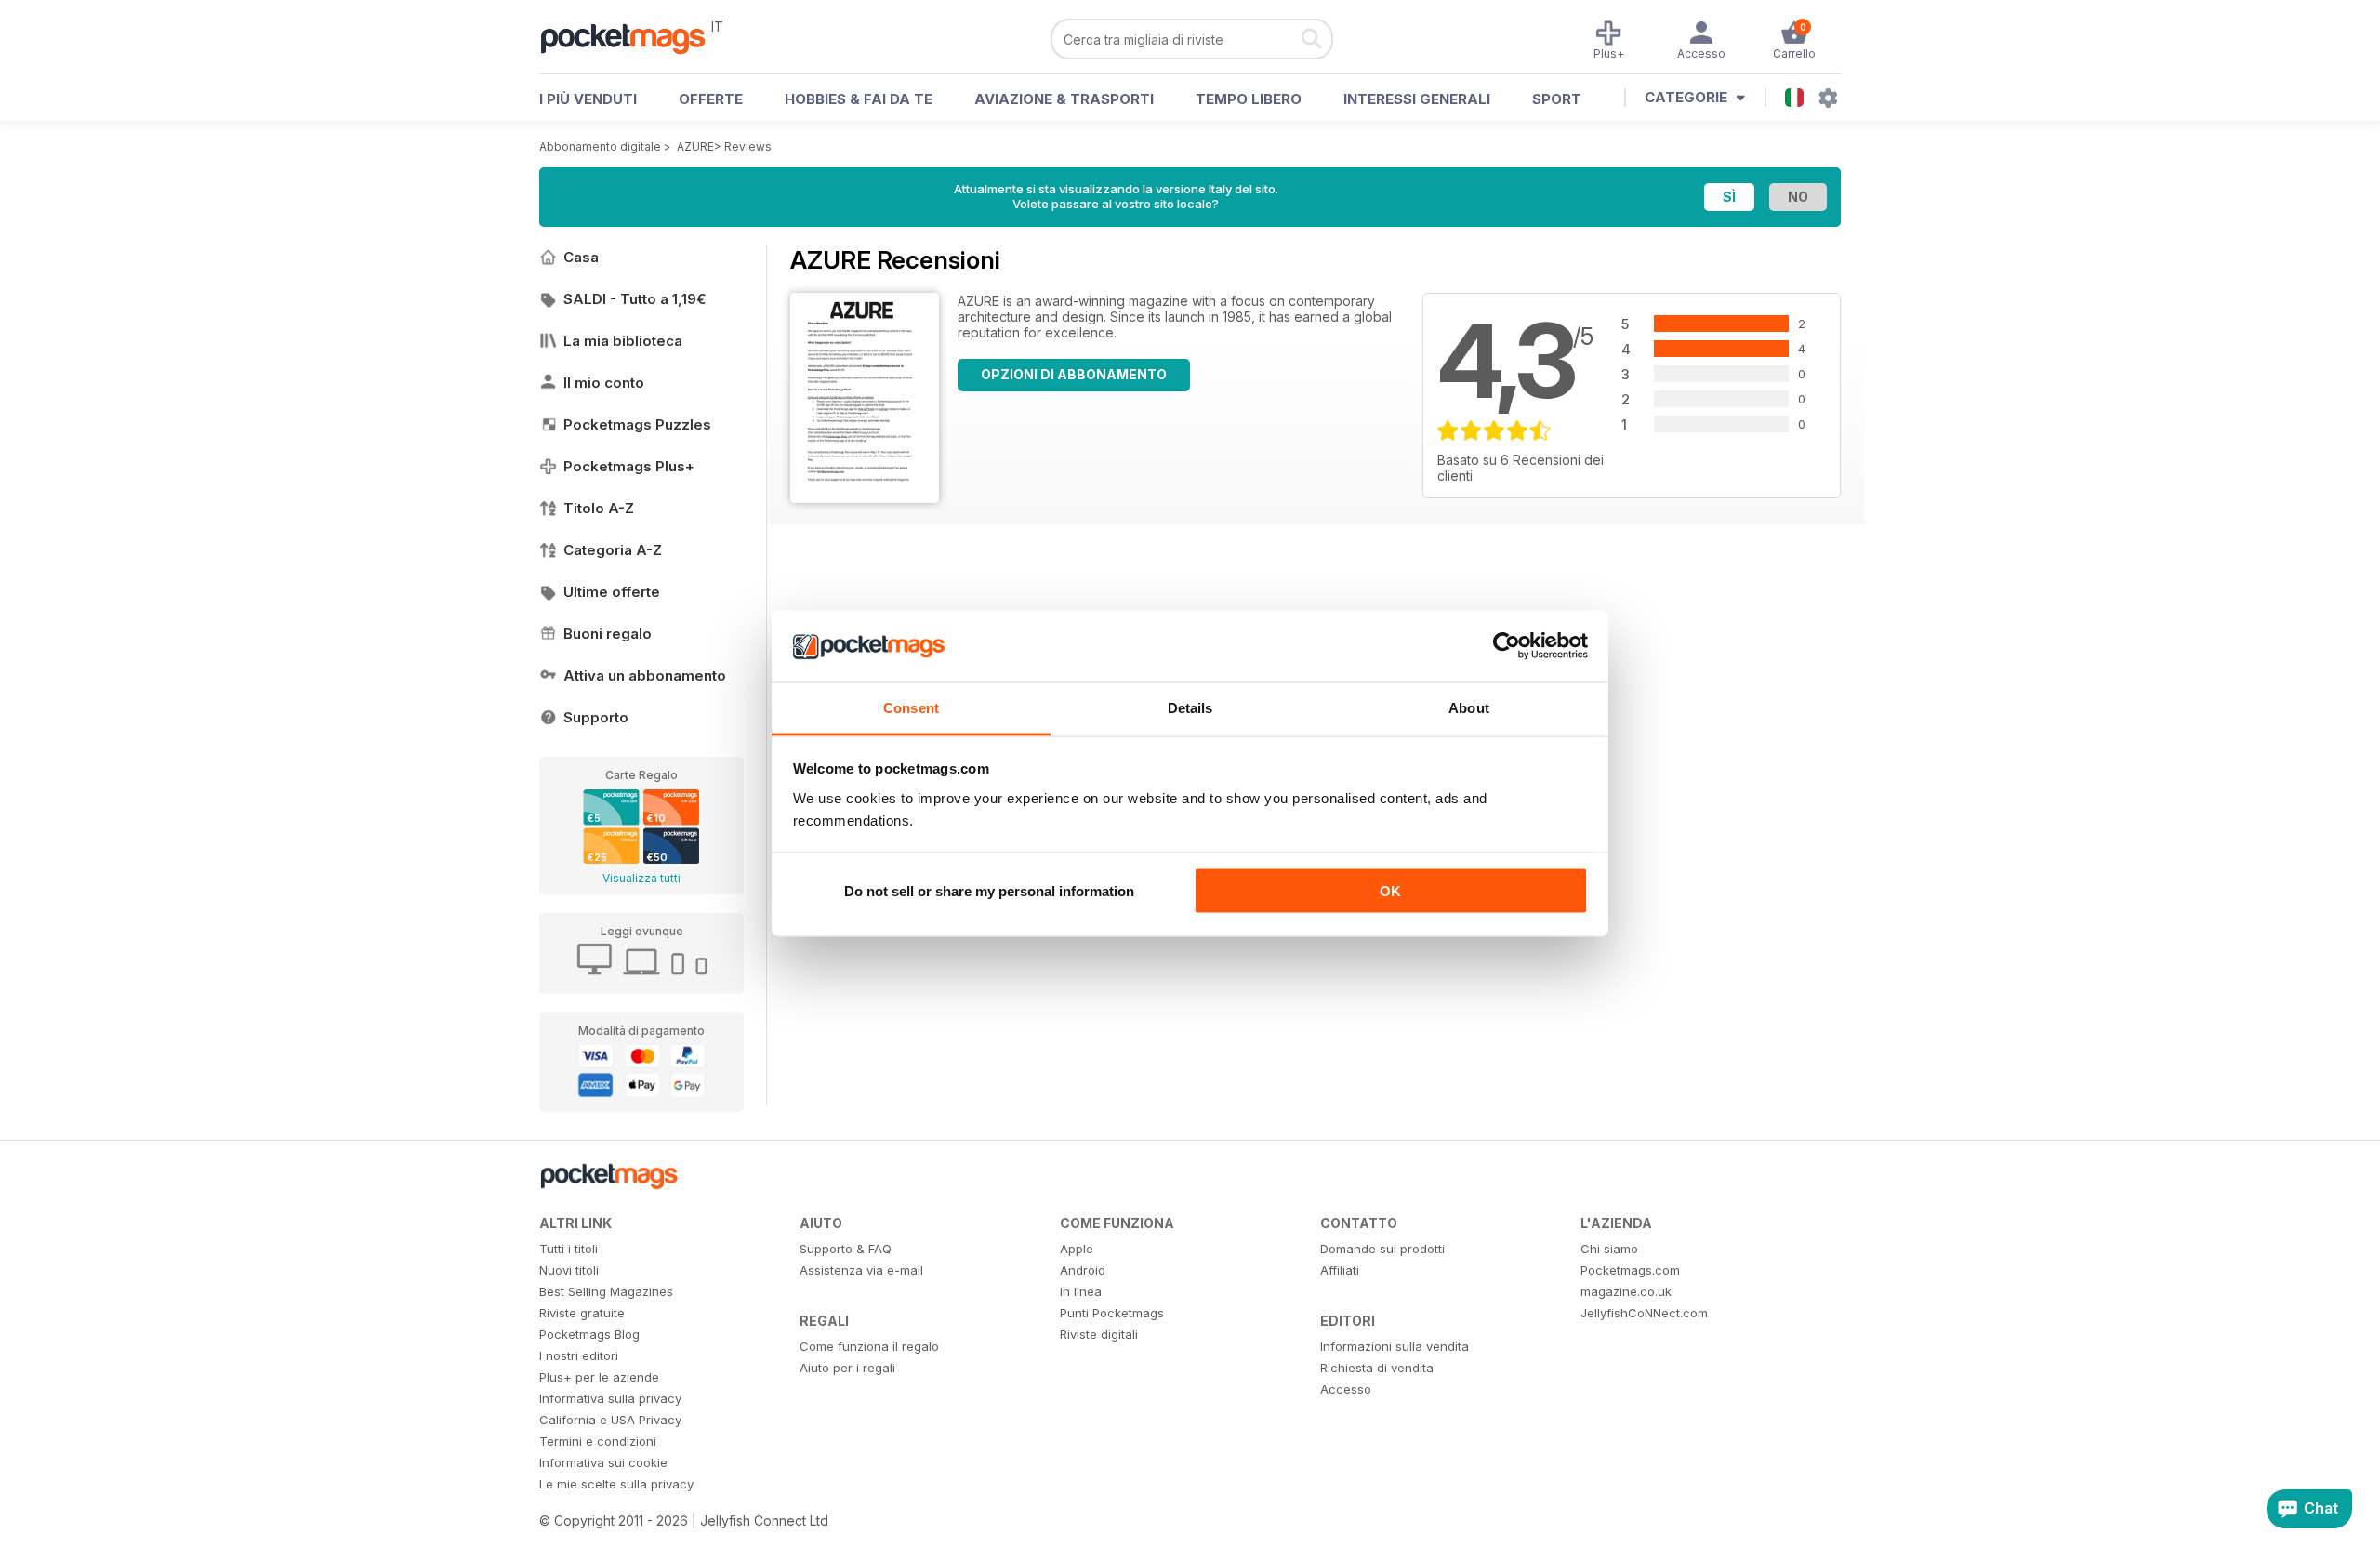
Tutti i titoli (569, 1249)
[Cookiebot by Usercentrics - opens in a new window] (1507, 646)
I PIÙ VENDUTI (588, 99)
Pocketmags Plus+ (629, 466)
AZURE (695, 146)
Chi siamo (1609, 1249)
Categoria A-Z (613, 550)
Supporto (596, 717)
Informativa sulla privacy (610, 1398)
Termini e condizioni (598, 1441)
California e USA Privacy (610, 1420)
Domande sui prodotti (1382, 1249)
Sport (1557, 99)
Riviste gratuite (582, 1313)
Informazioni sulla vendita (1395, 1346)
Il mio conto (604, 383)
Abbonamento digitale (600, 146)
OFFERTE (711, 99)
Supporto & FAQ (846, 1249)
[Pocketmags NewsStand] (632, 37)
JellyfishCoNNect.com (1644, 1313)
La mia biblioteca (623, 341)
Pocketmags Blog (589, 1334)
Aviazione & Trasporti (1064, 99)
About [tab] (1469, 707)
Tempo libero (1249, 99)
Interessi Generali (1417, 99)
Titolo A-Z (599, 508)
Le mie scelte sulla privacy (616, 1484)
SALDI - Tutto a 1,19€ (635, 299)
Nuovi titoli (569, 1270)
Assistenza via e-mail (861, 1270)
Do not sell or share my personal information (989, 891)
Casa (581, 257)
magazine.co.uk (1626, 1291)
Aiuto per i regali (847, 1368)
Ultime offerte (612, 592)
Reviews (748, 146)
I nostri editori (579, 1355)
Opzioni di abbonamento (1074, 374)
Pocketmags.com (1630, 1270)
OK (1390, 891)
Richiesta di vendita (1377, 1368)
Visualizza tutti (641, 878)
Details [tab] (1190, 707)
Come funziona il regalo (869, 1346)
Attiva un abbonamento (645, 675)
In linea (1081, 1291)
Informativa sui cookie (603, 1462)
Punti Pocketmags (1112, 1313)
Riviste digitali (1099, 1334)
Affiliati (1340, 1270)
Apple (1077, 1249)
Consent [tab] (911, 707)
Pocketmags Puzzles (637, 424)
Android (1083, 1270)
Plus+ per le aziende (599, 1377)
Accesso (1346, 1389)
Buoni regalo (608, 634)
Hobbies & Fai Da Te (859, 99)
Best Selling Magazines (606, 1291)
